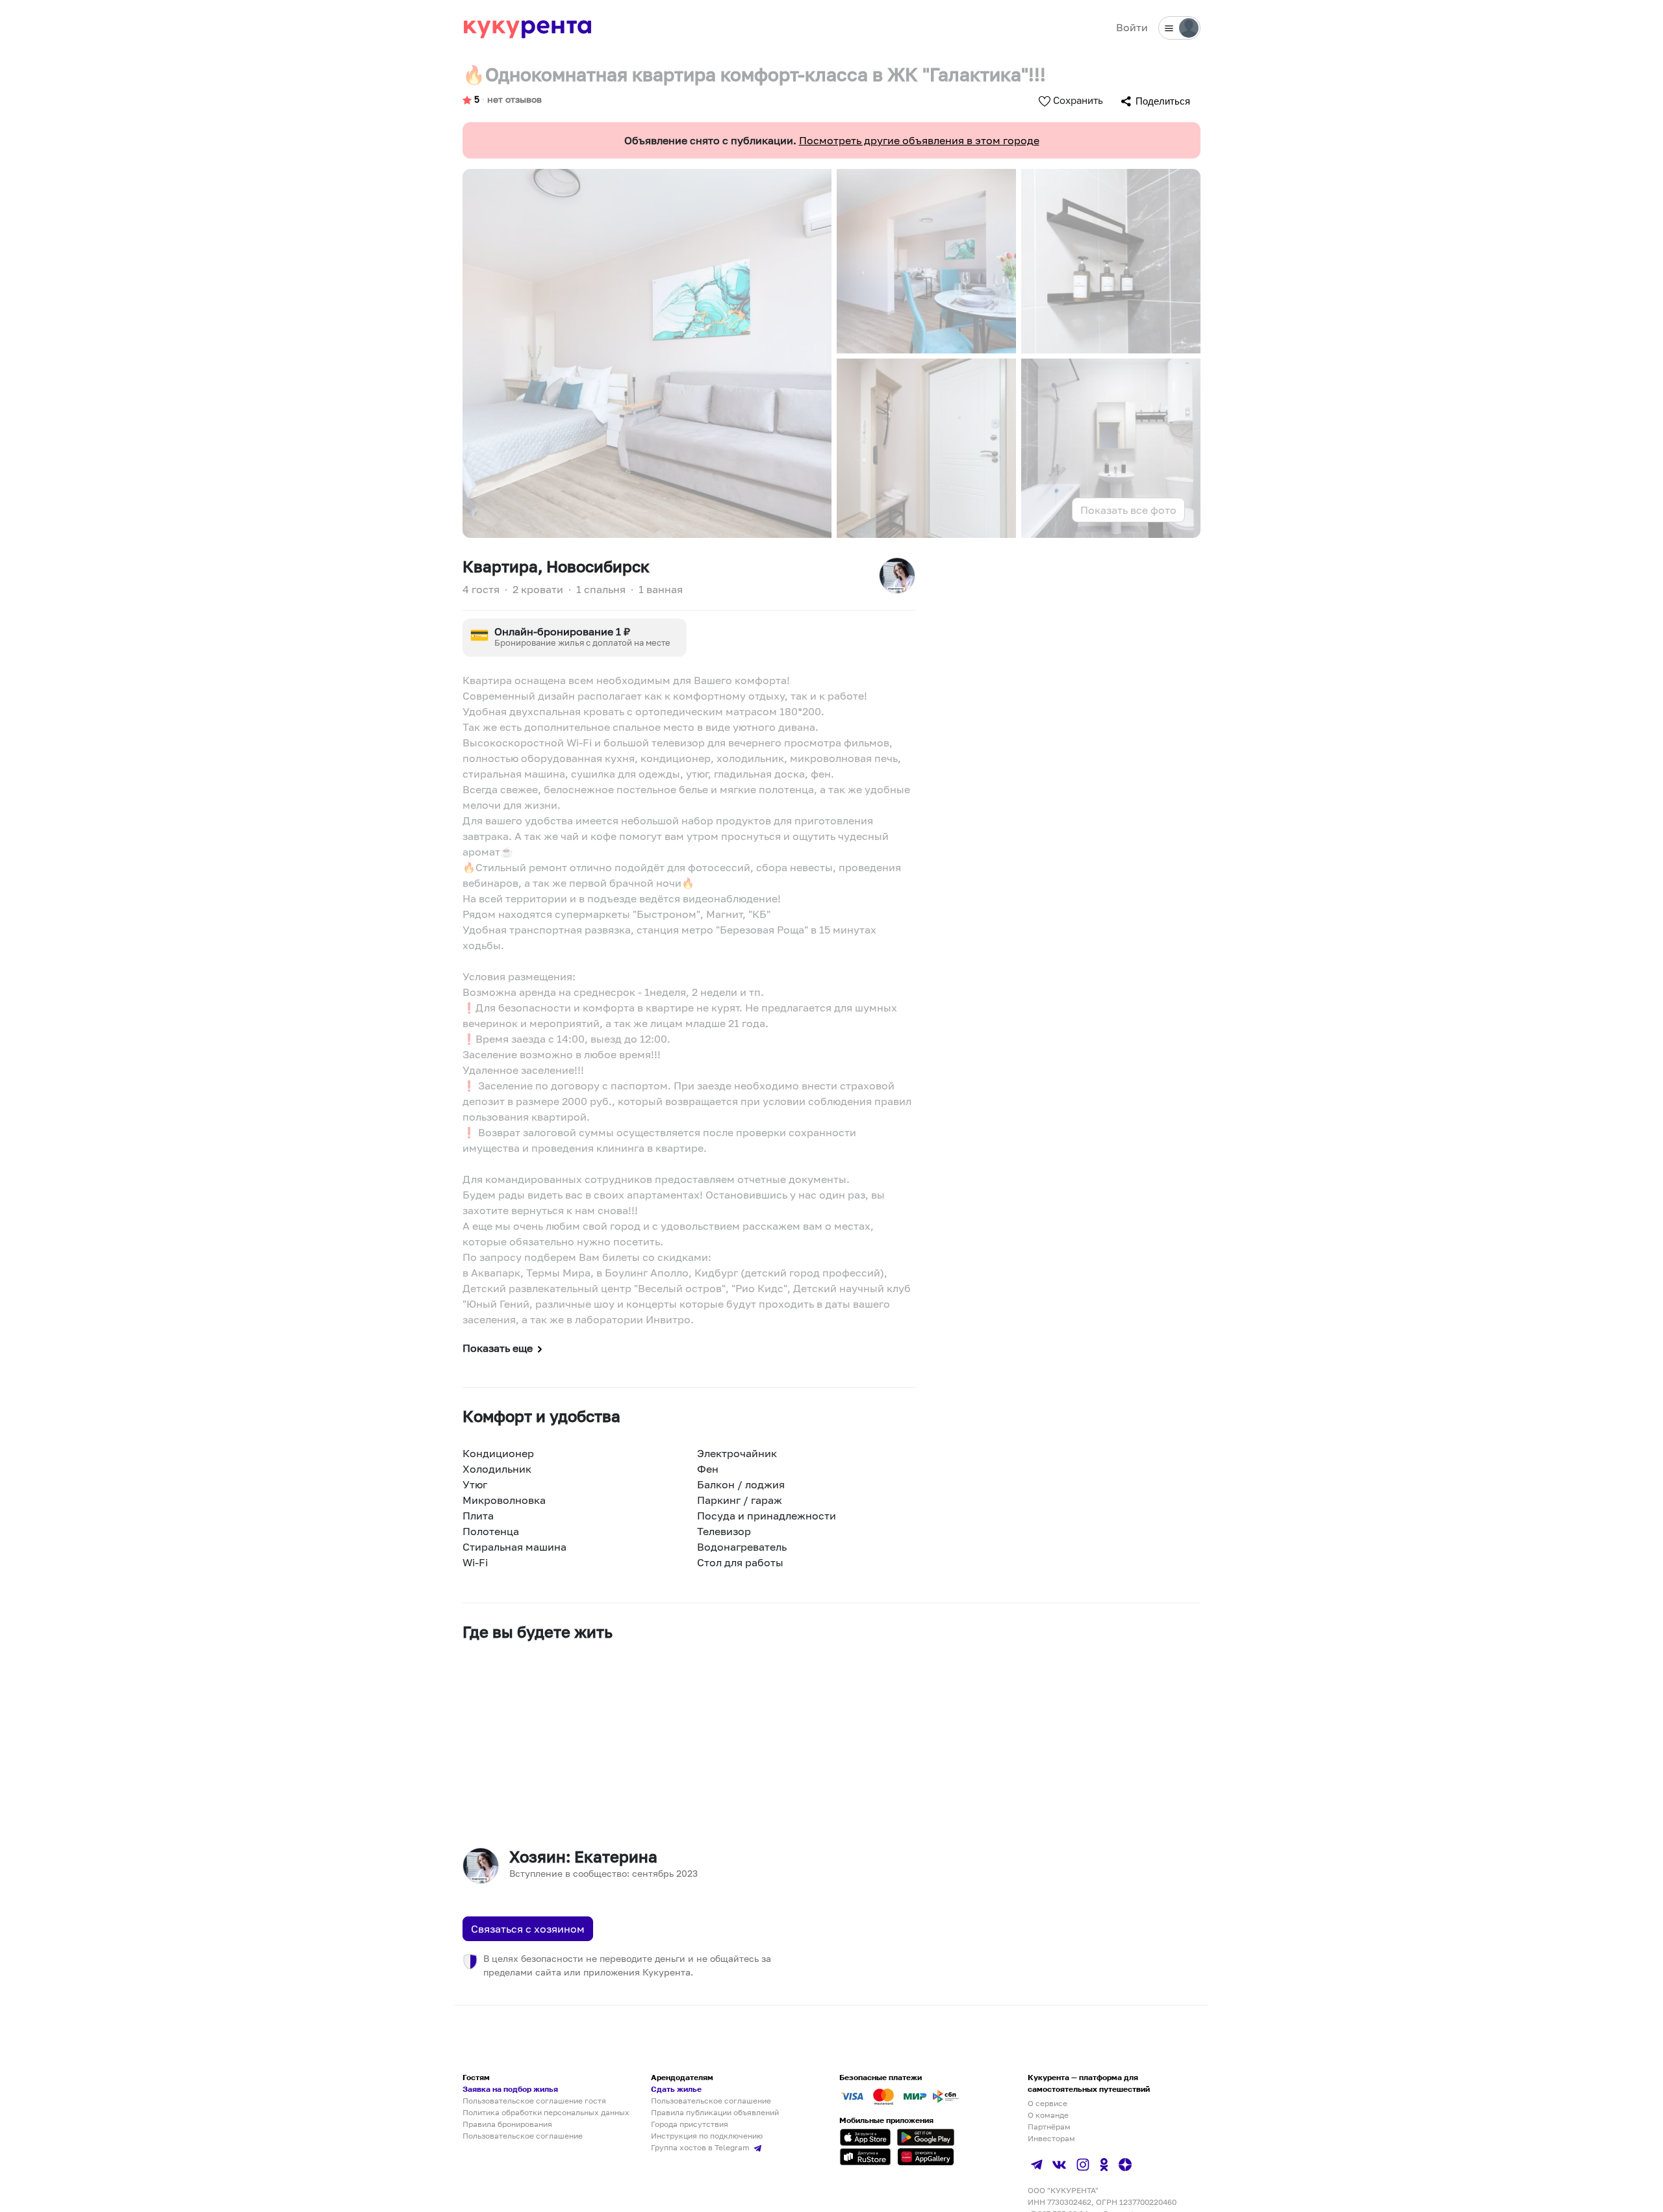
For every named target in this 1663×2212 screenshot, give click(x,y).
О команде (1048, 2115)
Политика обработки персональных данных (546, 2112)
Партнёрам (1049, 2127)
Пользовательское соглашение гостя (534, 2101)
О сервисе (1047, 2103)
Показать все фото (1128, 510)
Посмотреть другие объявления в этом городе (919, 140)
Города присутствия (690, 2124)
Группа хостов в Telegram (701, 2147)
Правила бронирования (507, 2124)
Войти (1132, 27)
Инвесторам (1051, 2138)
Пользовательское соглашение (523, 2136)
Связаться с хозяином (528, 1929)
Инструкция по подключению (707, 2136)
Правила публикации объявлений (715, 2112)
